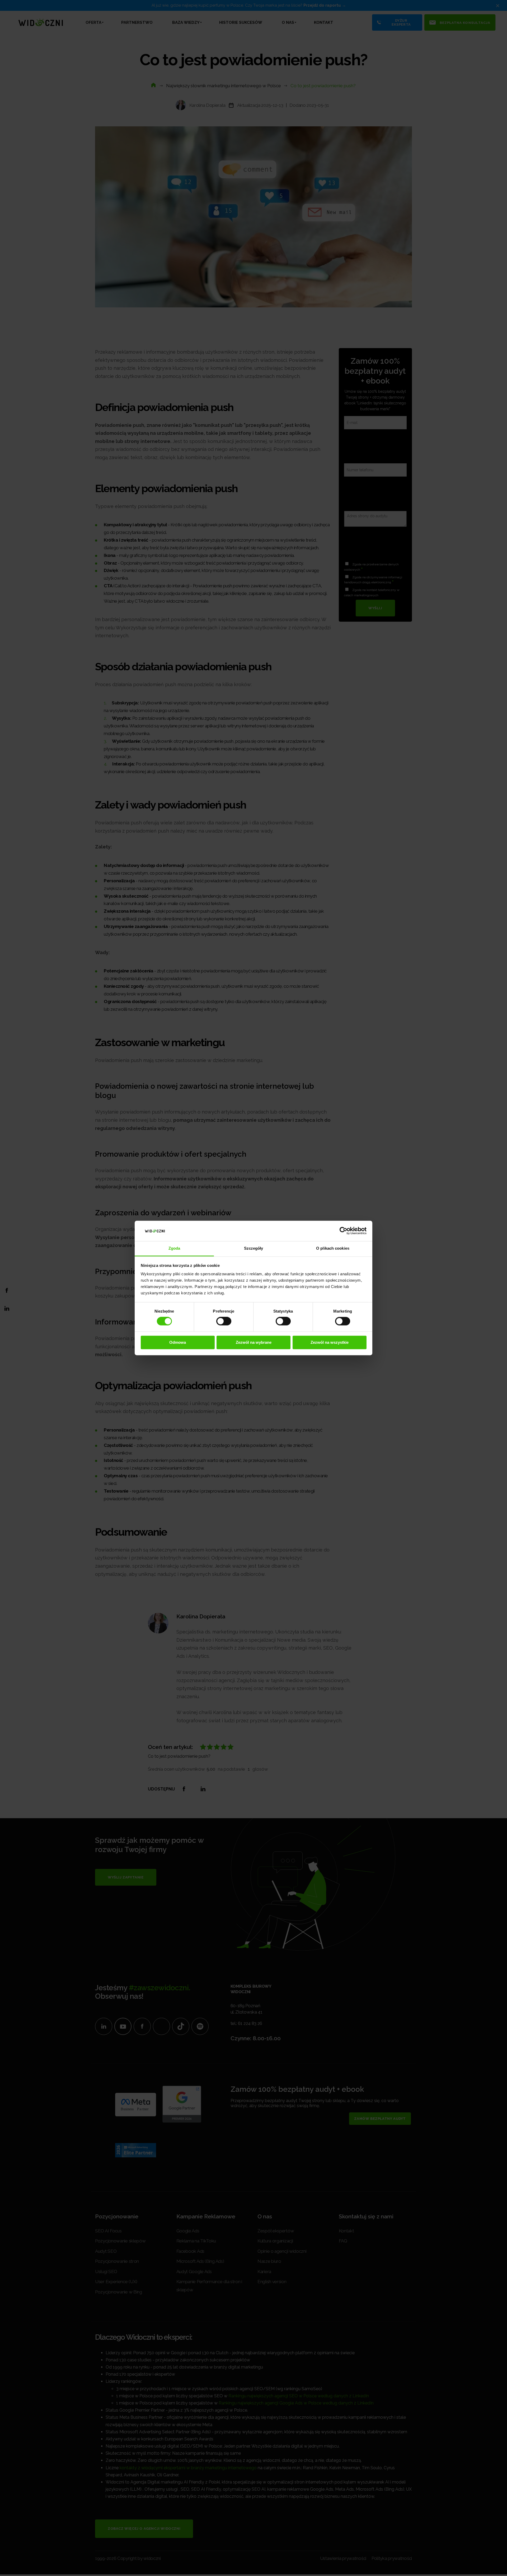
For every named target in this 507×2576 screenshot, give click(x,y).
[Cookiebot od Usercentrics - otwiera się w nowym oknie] (343, 1231)
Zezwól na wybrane (254, 1342)
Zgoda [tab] (174, 1248)
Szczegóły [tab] (254, 1248)
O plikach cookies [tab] (333, 1248)
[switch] (224, 1321)
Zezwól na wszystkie (330, 1342)
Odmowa (178, 1342)
